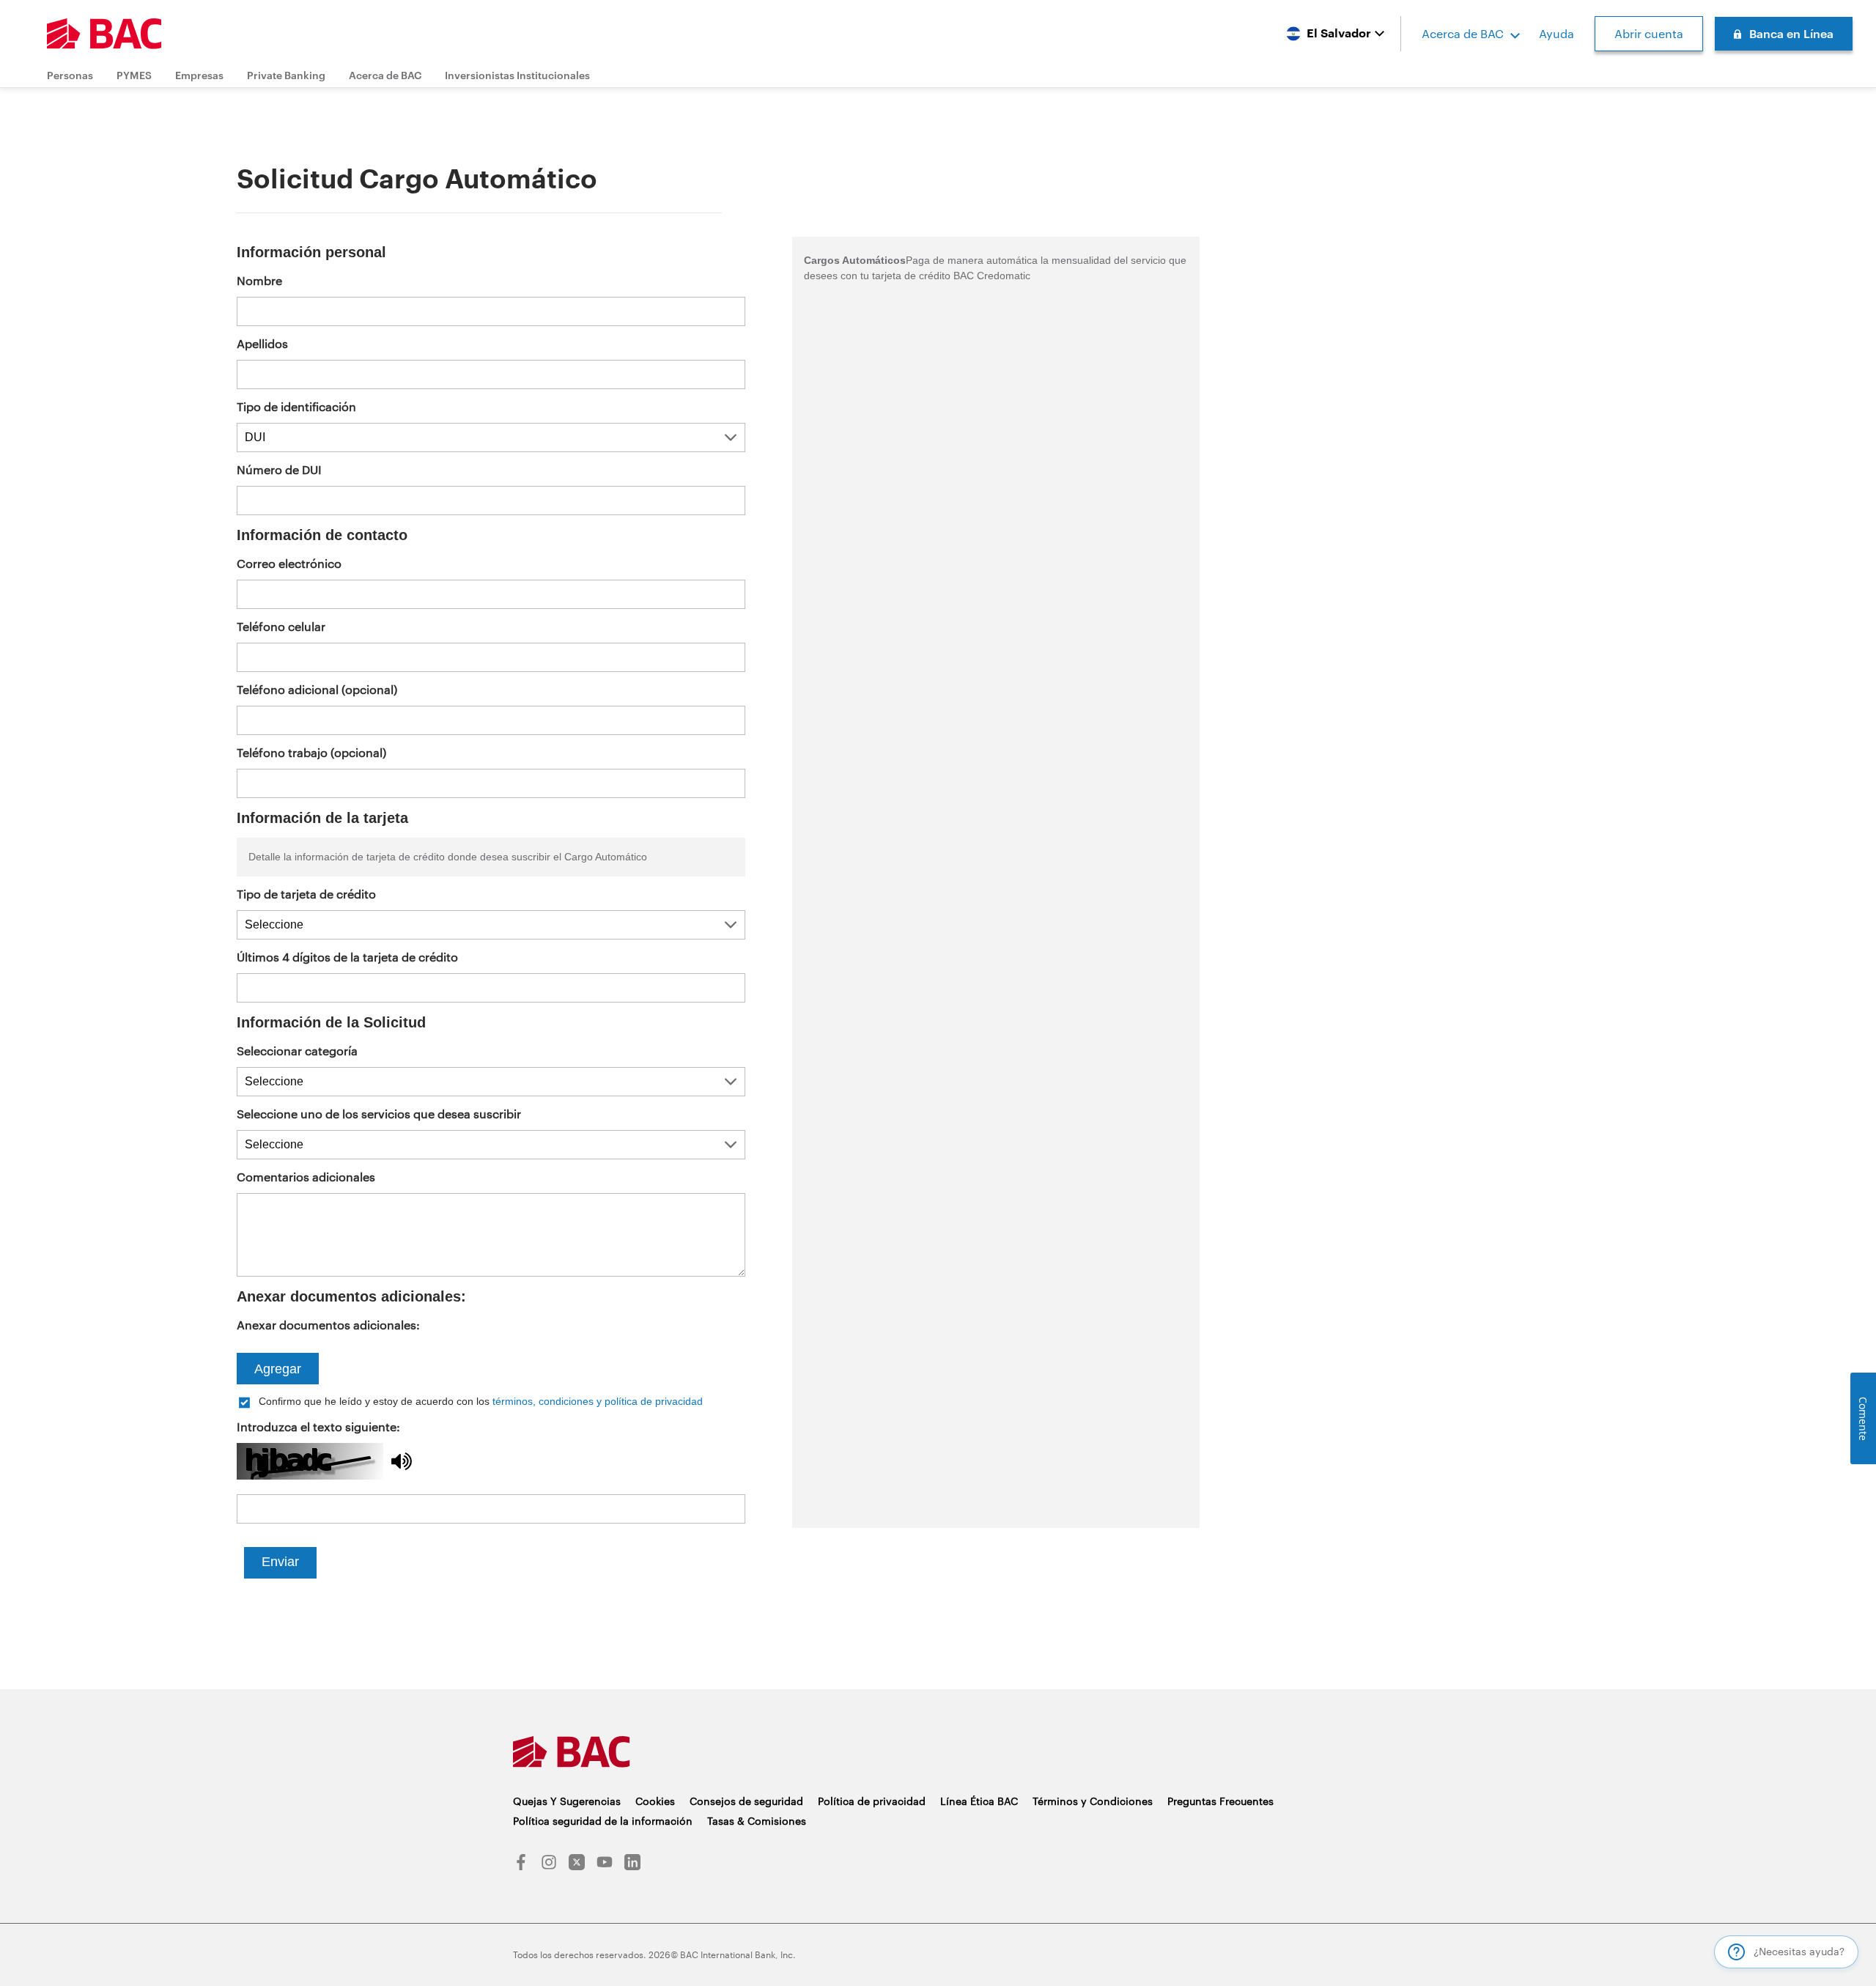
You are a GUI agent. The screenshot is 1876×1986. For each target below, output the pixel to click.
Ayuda (1556, 33)
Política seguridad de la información (603, 1821)
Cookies (655, 1801)
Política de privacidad (872, 1801)
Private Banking (286, 75)
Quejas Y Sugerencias (567, 1801)
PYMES (134, 75)
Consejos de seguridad (746, 1801)
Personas (70, 75)
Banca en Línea (1791, 33)
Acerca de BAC (1463, 33)
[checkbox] (491, 1401)
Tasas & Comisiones (757, 1821)
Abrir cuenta (1649, 33)
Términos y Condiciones (1093, 1801)
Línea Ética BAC (979, 1801)
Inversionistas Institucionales (517, 75)
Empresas (199, 75)
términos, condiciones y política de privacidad (598, 1401)
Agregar (278, 1369)
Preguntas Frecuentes (1220, 1801)
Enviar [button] (280, 1562)
